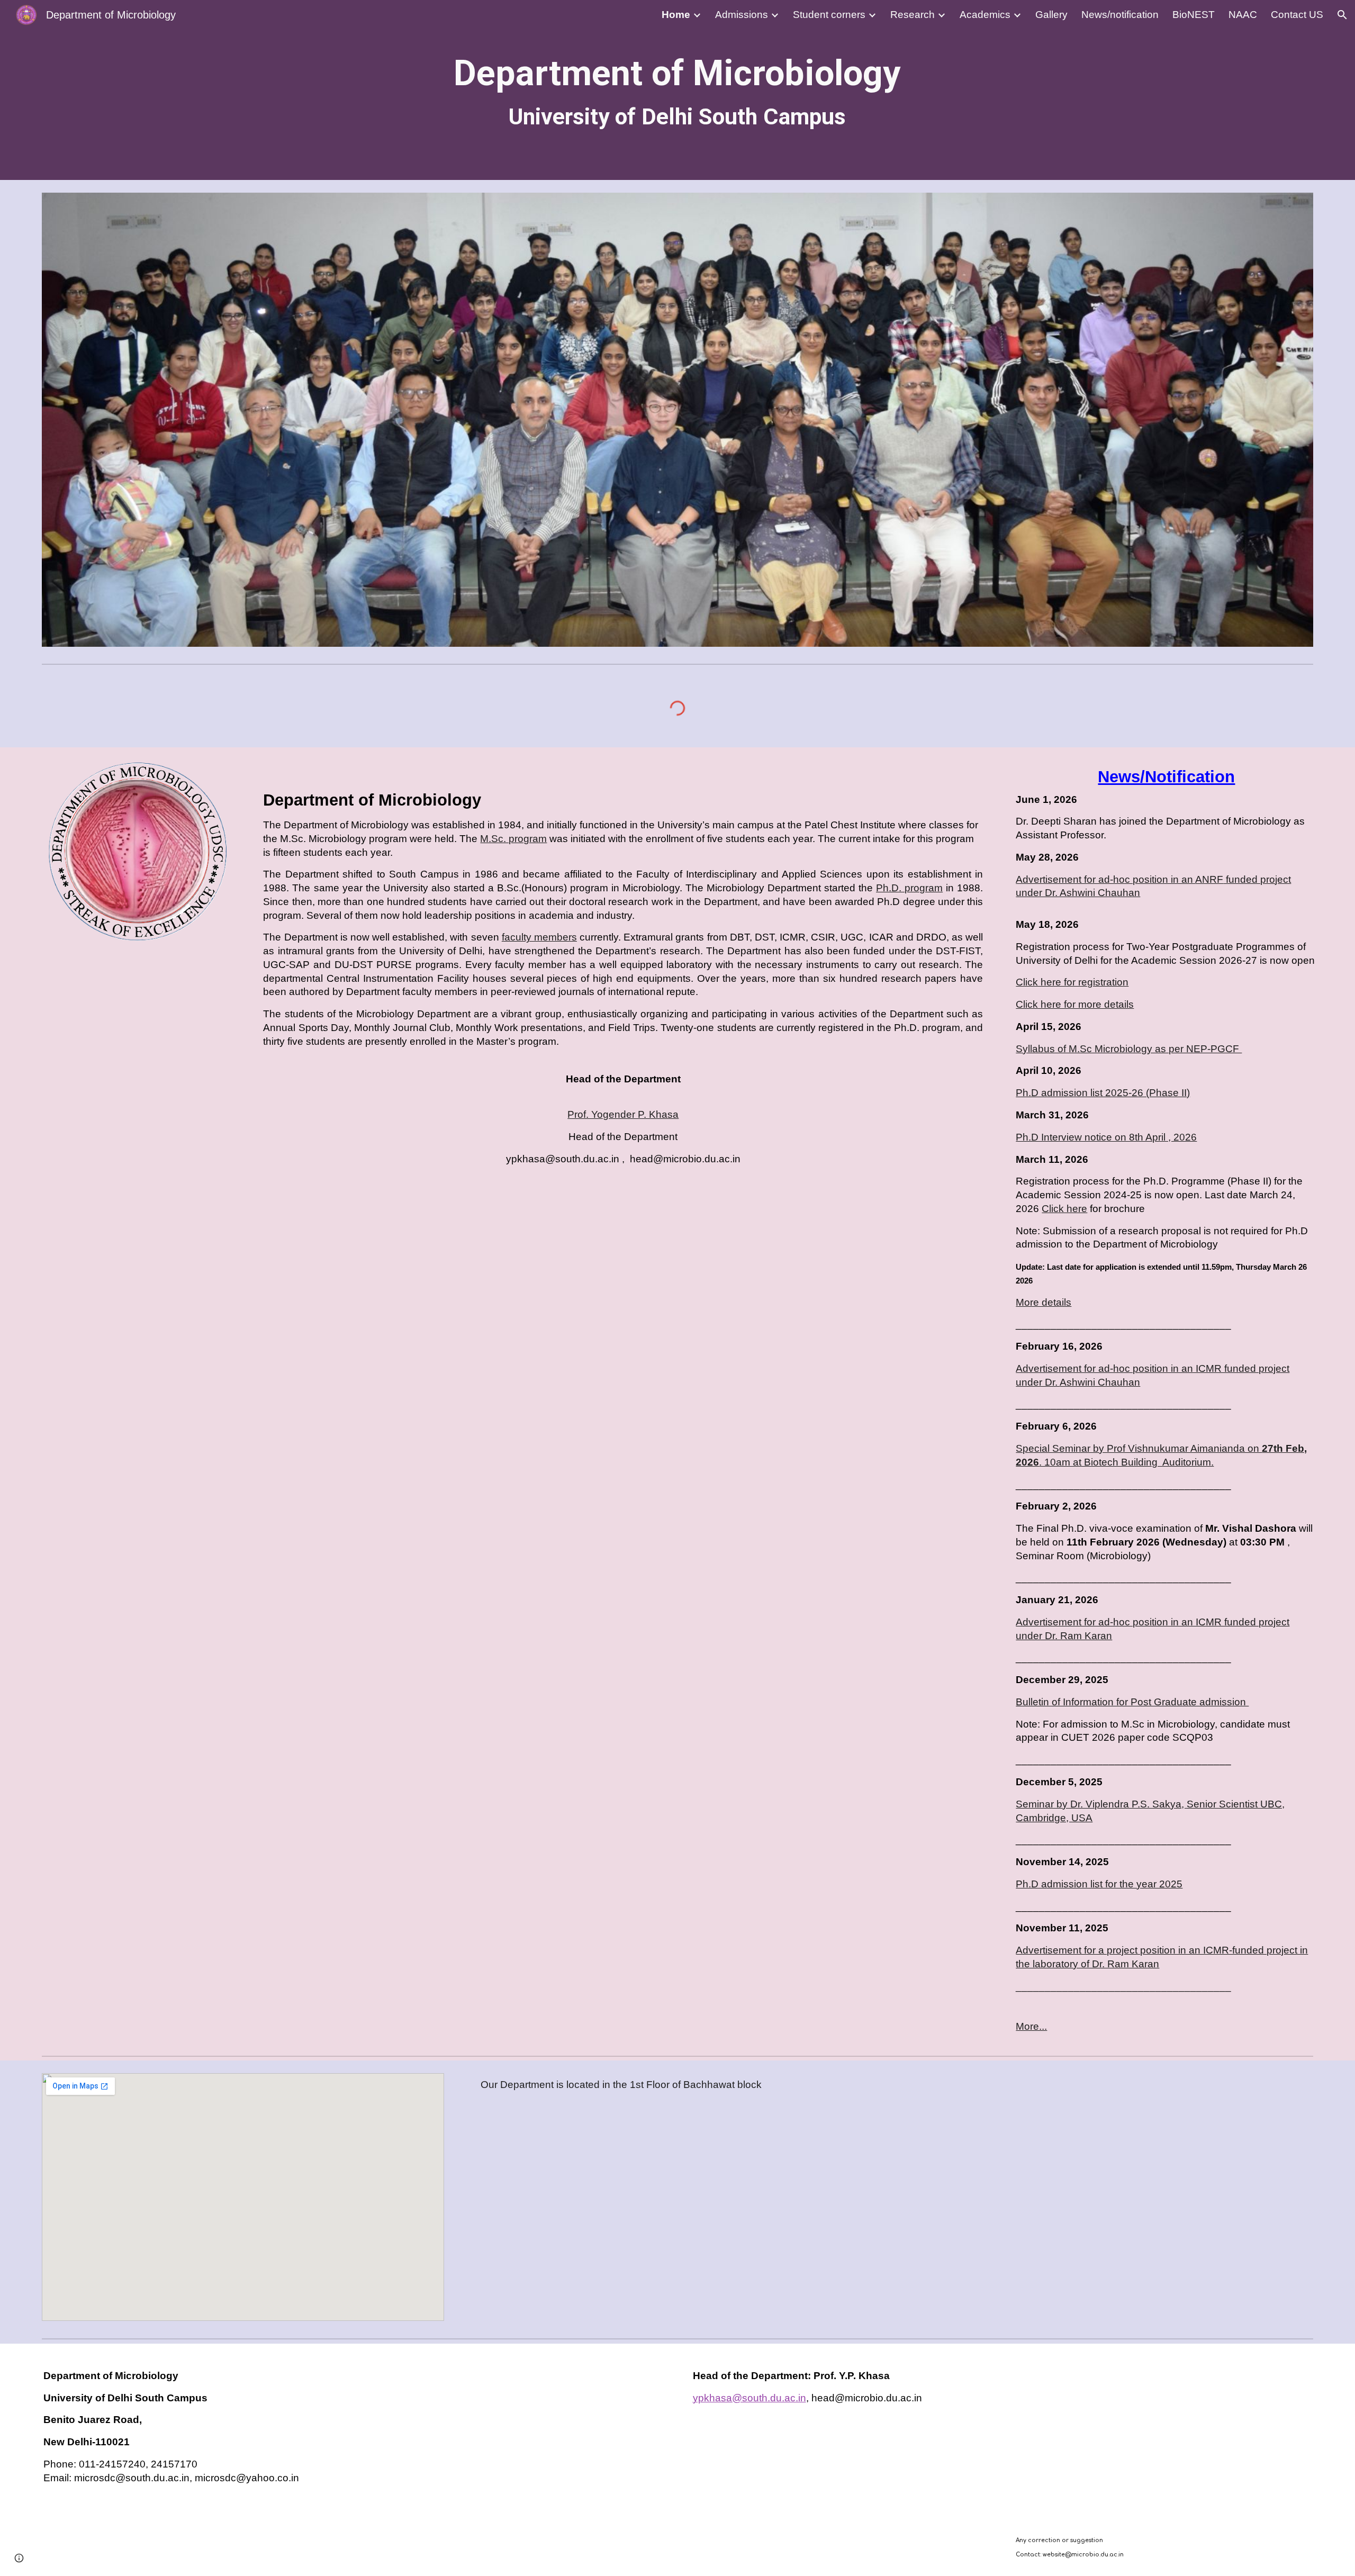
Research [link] (913, 15)
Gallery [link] (1051, 15)
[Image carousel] (677, 420)
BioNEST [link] (1194, 15)
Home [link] (676, 15)
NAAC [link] (1243, 15)
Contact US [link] (1297, 15)
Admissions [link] (742, 15)
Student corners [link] (829, 15)
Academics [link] (985, 15)
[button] (1342, 15)
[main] (677, 90)
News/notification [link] (1120, 15)
